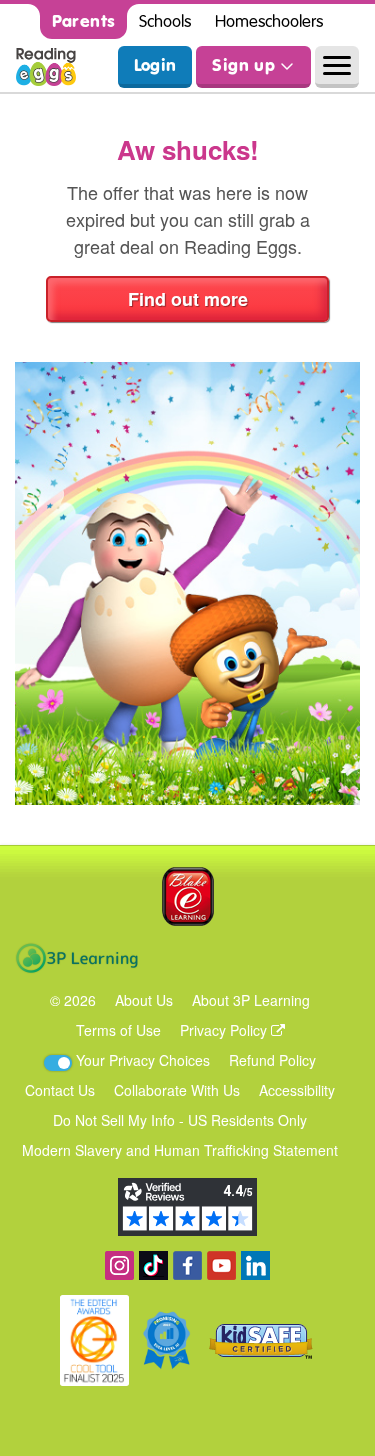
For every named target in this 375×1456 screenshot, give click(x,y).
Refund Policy (272, 1060)
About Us (144, 1000)
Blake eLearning (188, 896)
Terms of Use (118, 1030)
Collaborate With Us (177, 1090)
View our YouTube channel (221, 1265)
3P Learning (76, 958)
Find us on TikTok (153, 1265)
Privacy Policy (225, 1030)
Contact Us (60, 1090)
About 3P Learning (251, 1000)
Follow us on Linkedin (255, 1265)
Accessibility (297, 1090)
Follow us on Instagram (119, 1265)
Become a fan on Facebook (187, 1265)
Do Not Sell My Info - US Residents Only (180, 1120)
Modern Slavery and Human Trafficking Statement (180, 1150)
